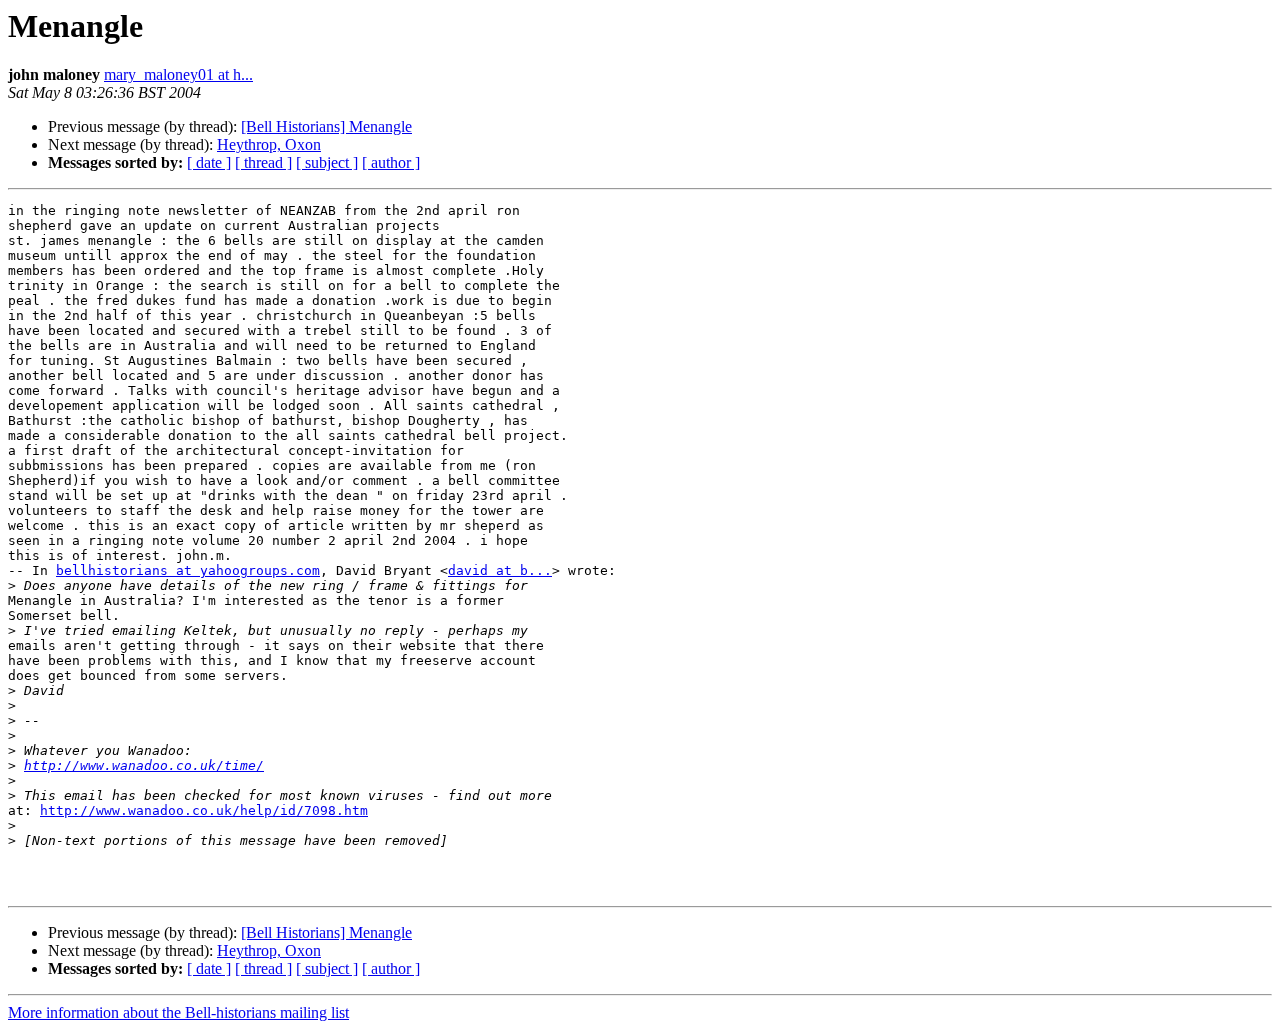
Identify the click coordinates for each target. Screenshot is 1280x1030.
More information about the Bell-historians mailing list (178, 1012)
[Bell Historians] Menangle (326, 126)
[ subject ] (327, 162)
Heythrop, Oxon (269, 144)
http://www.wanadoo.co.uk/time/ (144, 765)
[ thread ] (263, 162)
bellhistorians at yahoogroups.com (188, 570)
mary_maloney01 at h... (178, 74)
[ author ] (391, 162)
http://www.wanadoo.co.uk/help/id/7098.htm (204, 810)
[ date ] (209, 162)
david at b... (500, 570)
